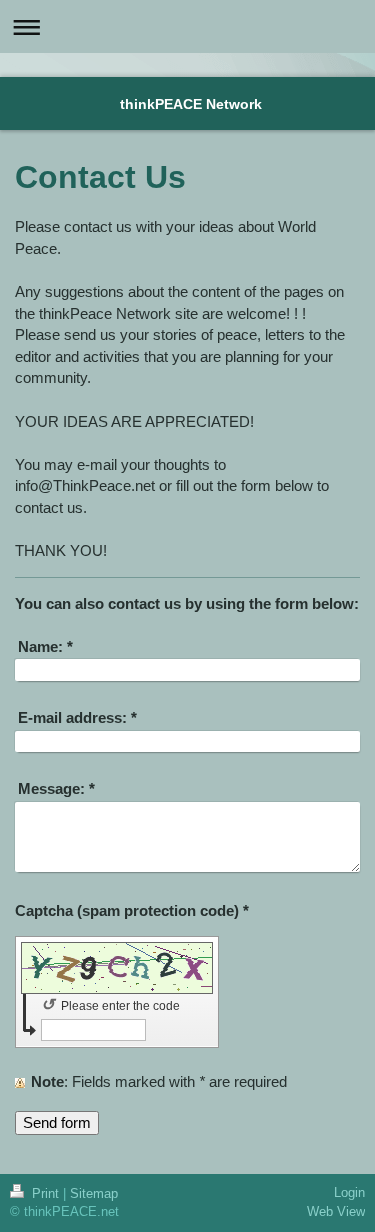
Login (349, 1192)
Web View (336, 1211)
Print (45, 1193)
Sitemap (94, 1193)
